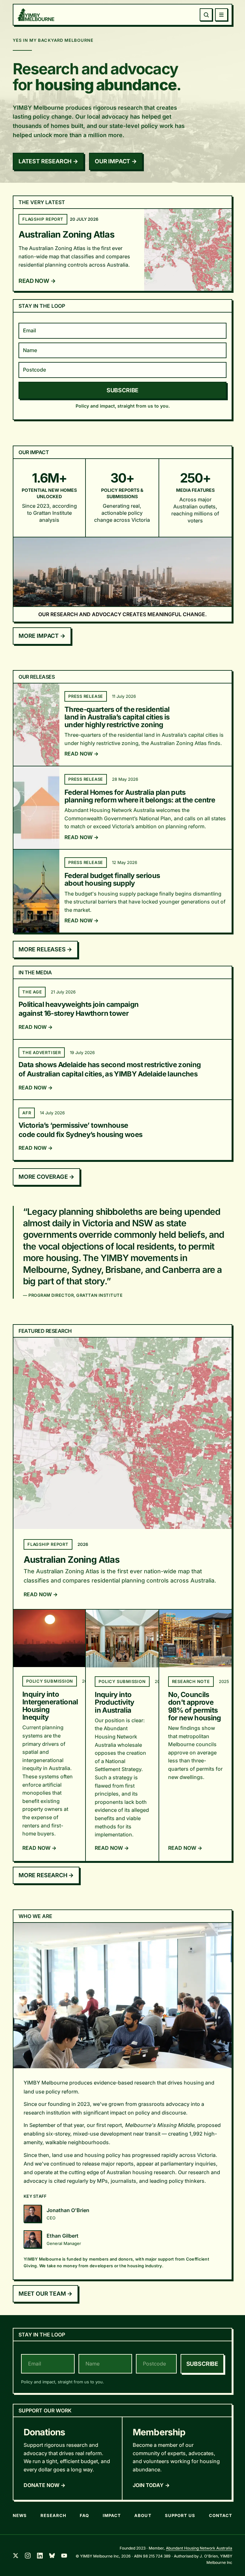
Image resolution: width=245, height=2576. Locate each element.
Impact (112, 2515)
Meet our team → (45, 2294)
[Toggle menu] (221, 15)
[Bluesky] (52, 2556)
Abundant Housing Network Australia (199, 2548)
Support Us (180, 2515)
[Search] (206, 15)
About (143, 2515)
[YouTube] (64, 2556)
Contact (221, 2515)
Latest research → (48, 161)
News (20, 2515)
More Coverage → (46, 1177)
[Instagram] (28, 2556)
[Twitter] (16, 2556)
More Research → (46, 1875)
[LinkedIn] (40, 2556)
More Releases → (45, 949)
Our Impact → (116, 161)
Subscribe (122, 390)
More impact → (42, 636)
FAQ (84, 2515)
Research (53, 2515)
